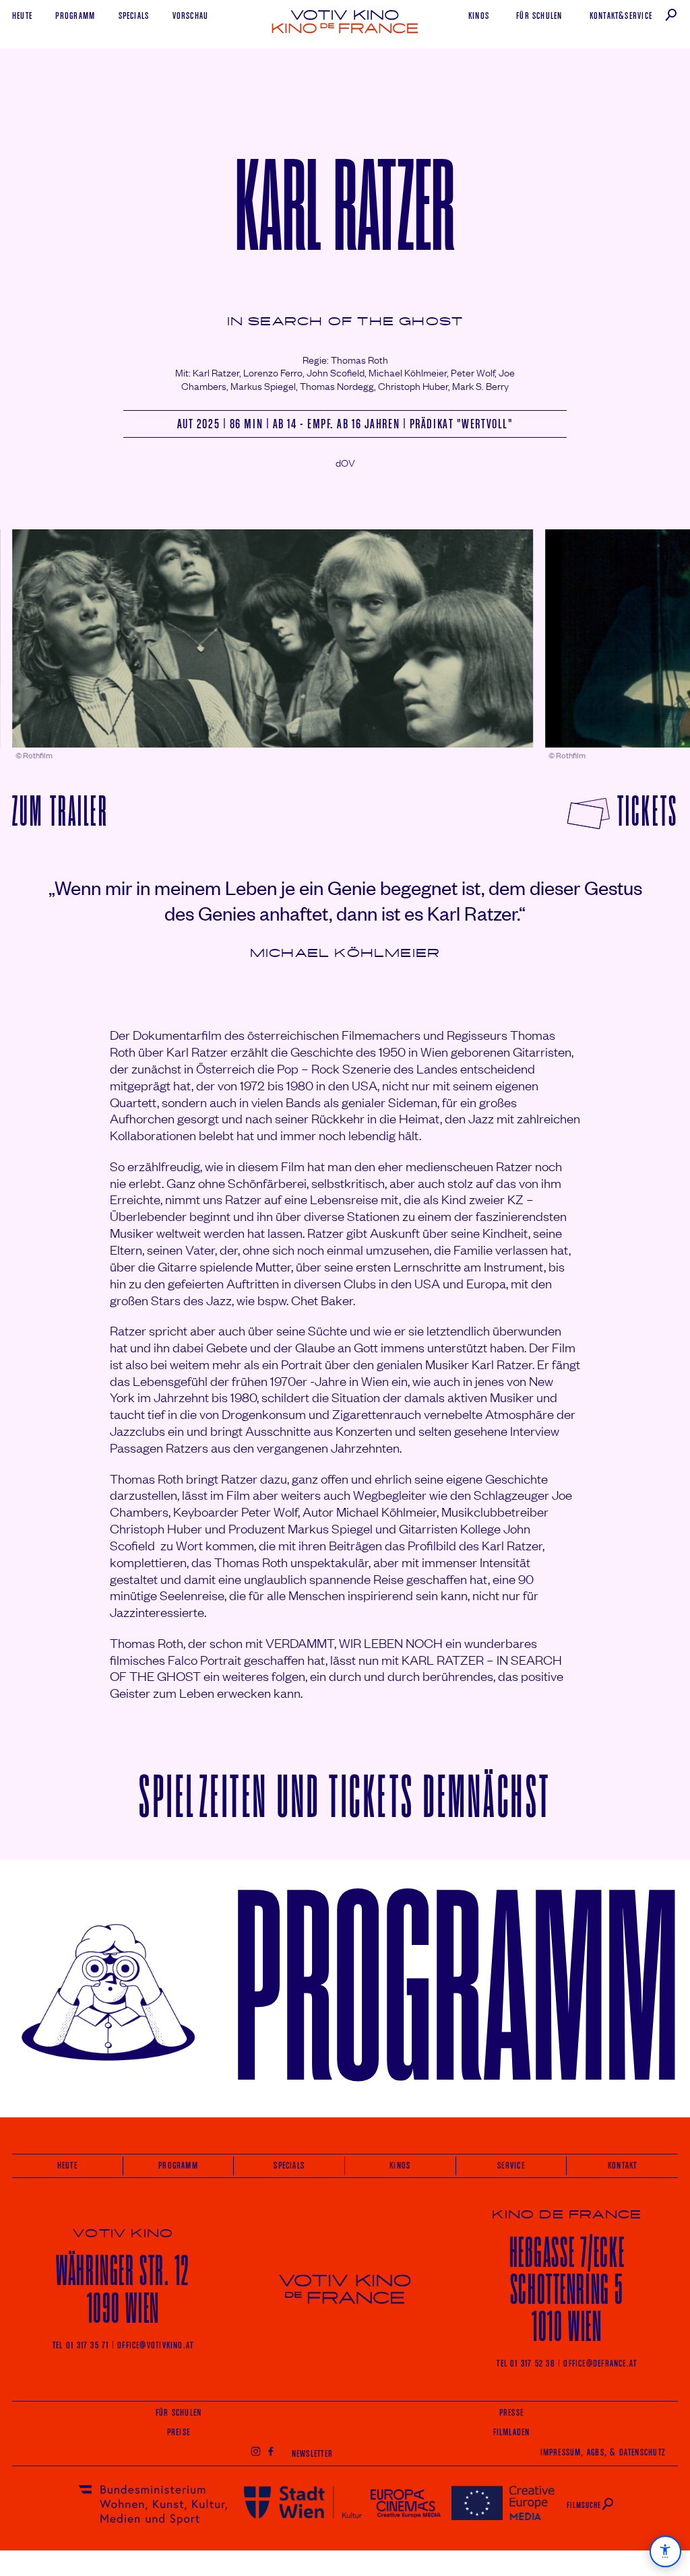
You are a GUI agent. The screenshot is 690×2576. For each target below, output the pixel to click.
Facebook (271, 2451)
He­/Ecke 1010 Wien (567, 2289)
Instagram (255, 2451)
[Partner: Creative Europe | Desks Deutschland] (503, 2502)
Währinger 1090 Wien (123, 2289)
